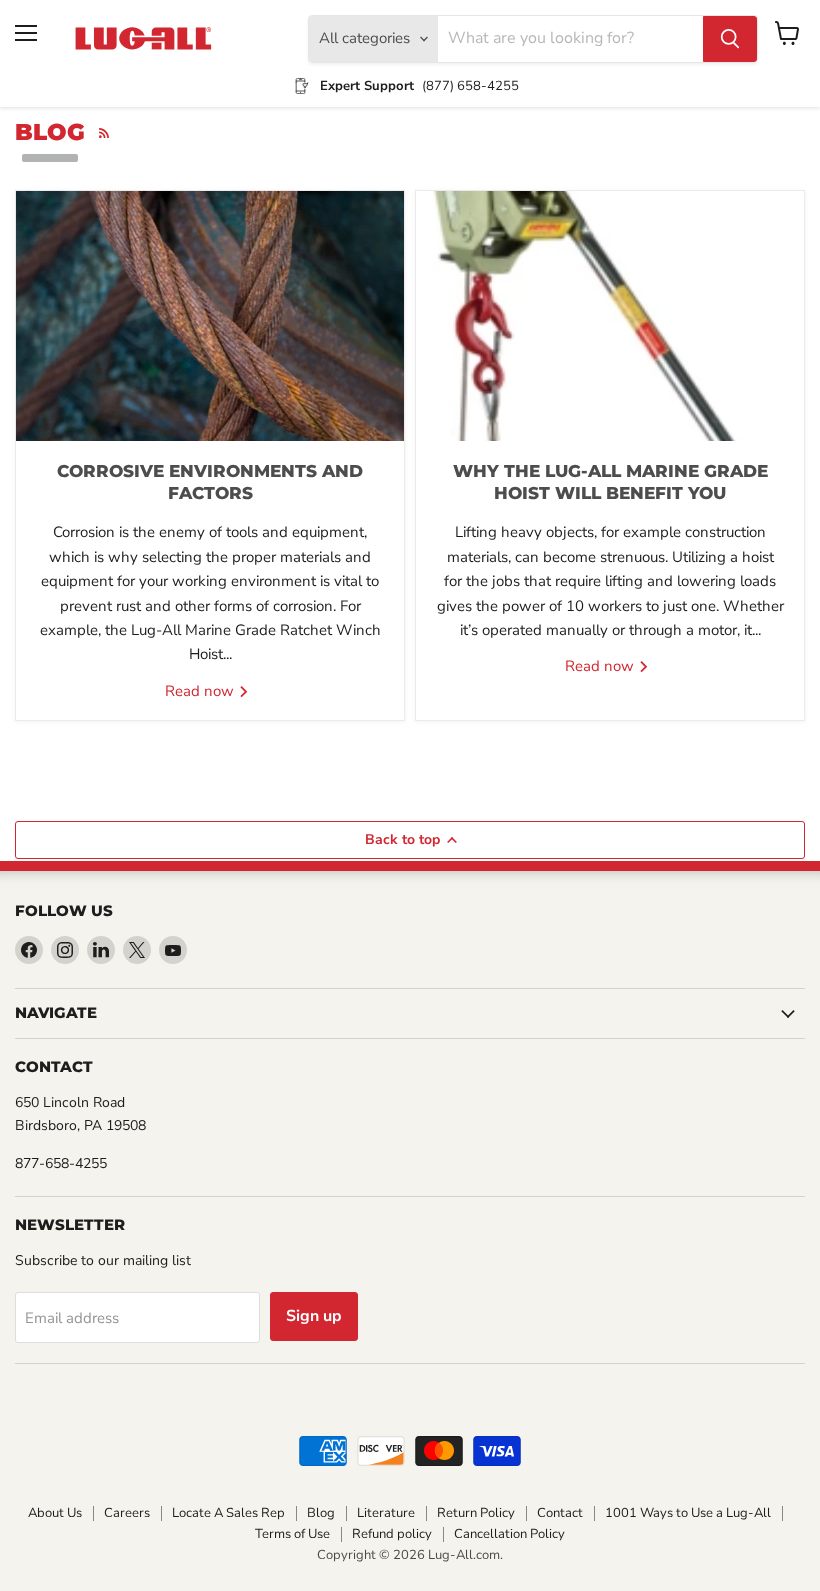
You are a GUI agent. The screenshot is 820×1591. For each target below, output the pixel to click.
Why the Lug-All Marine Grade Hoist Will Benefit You (610, 482)
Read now (201, 691)
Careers (127, 1513)
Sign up (314, 1316)
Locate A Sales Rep (228, 1513)
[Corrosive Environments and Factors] (210, 316)
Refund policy (392, 1534)
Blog (321, 1513)
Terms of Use (292, 1534)
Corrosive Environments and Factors (210, 482)
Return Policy (476, 1513)
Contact (560, 1513)
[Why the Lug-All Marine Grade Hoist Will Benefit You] (610, 316)
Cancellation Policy (509, 1534)
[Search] (730, 39)
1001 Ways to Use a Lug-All (688, 1513)
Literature (386, 1513)
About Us (55, 1513)
